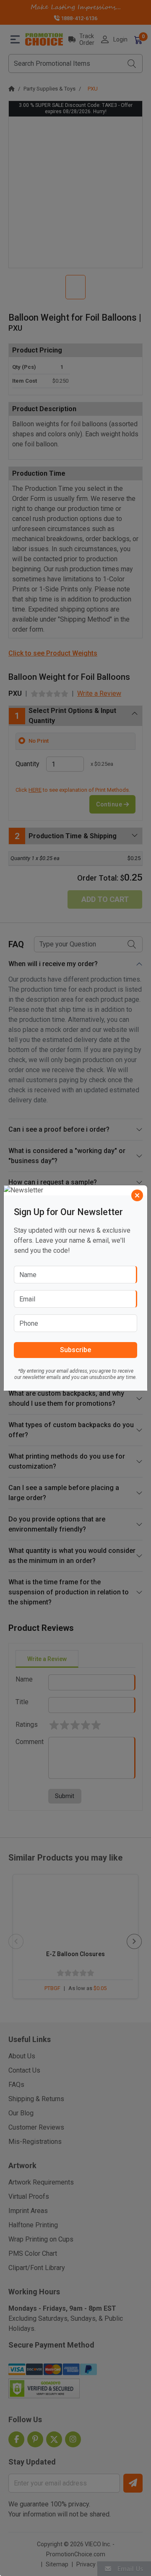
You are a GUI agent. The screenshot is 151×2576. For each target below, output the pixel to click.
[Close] (137, 1195)
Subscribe (75, 1350)
